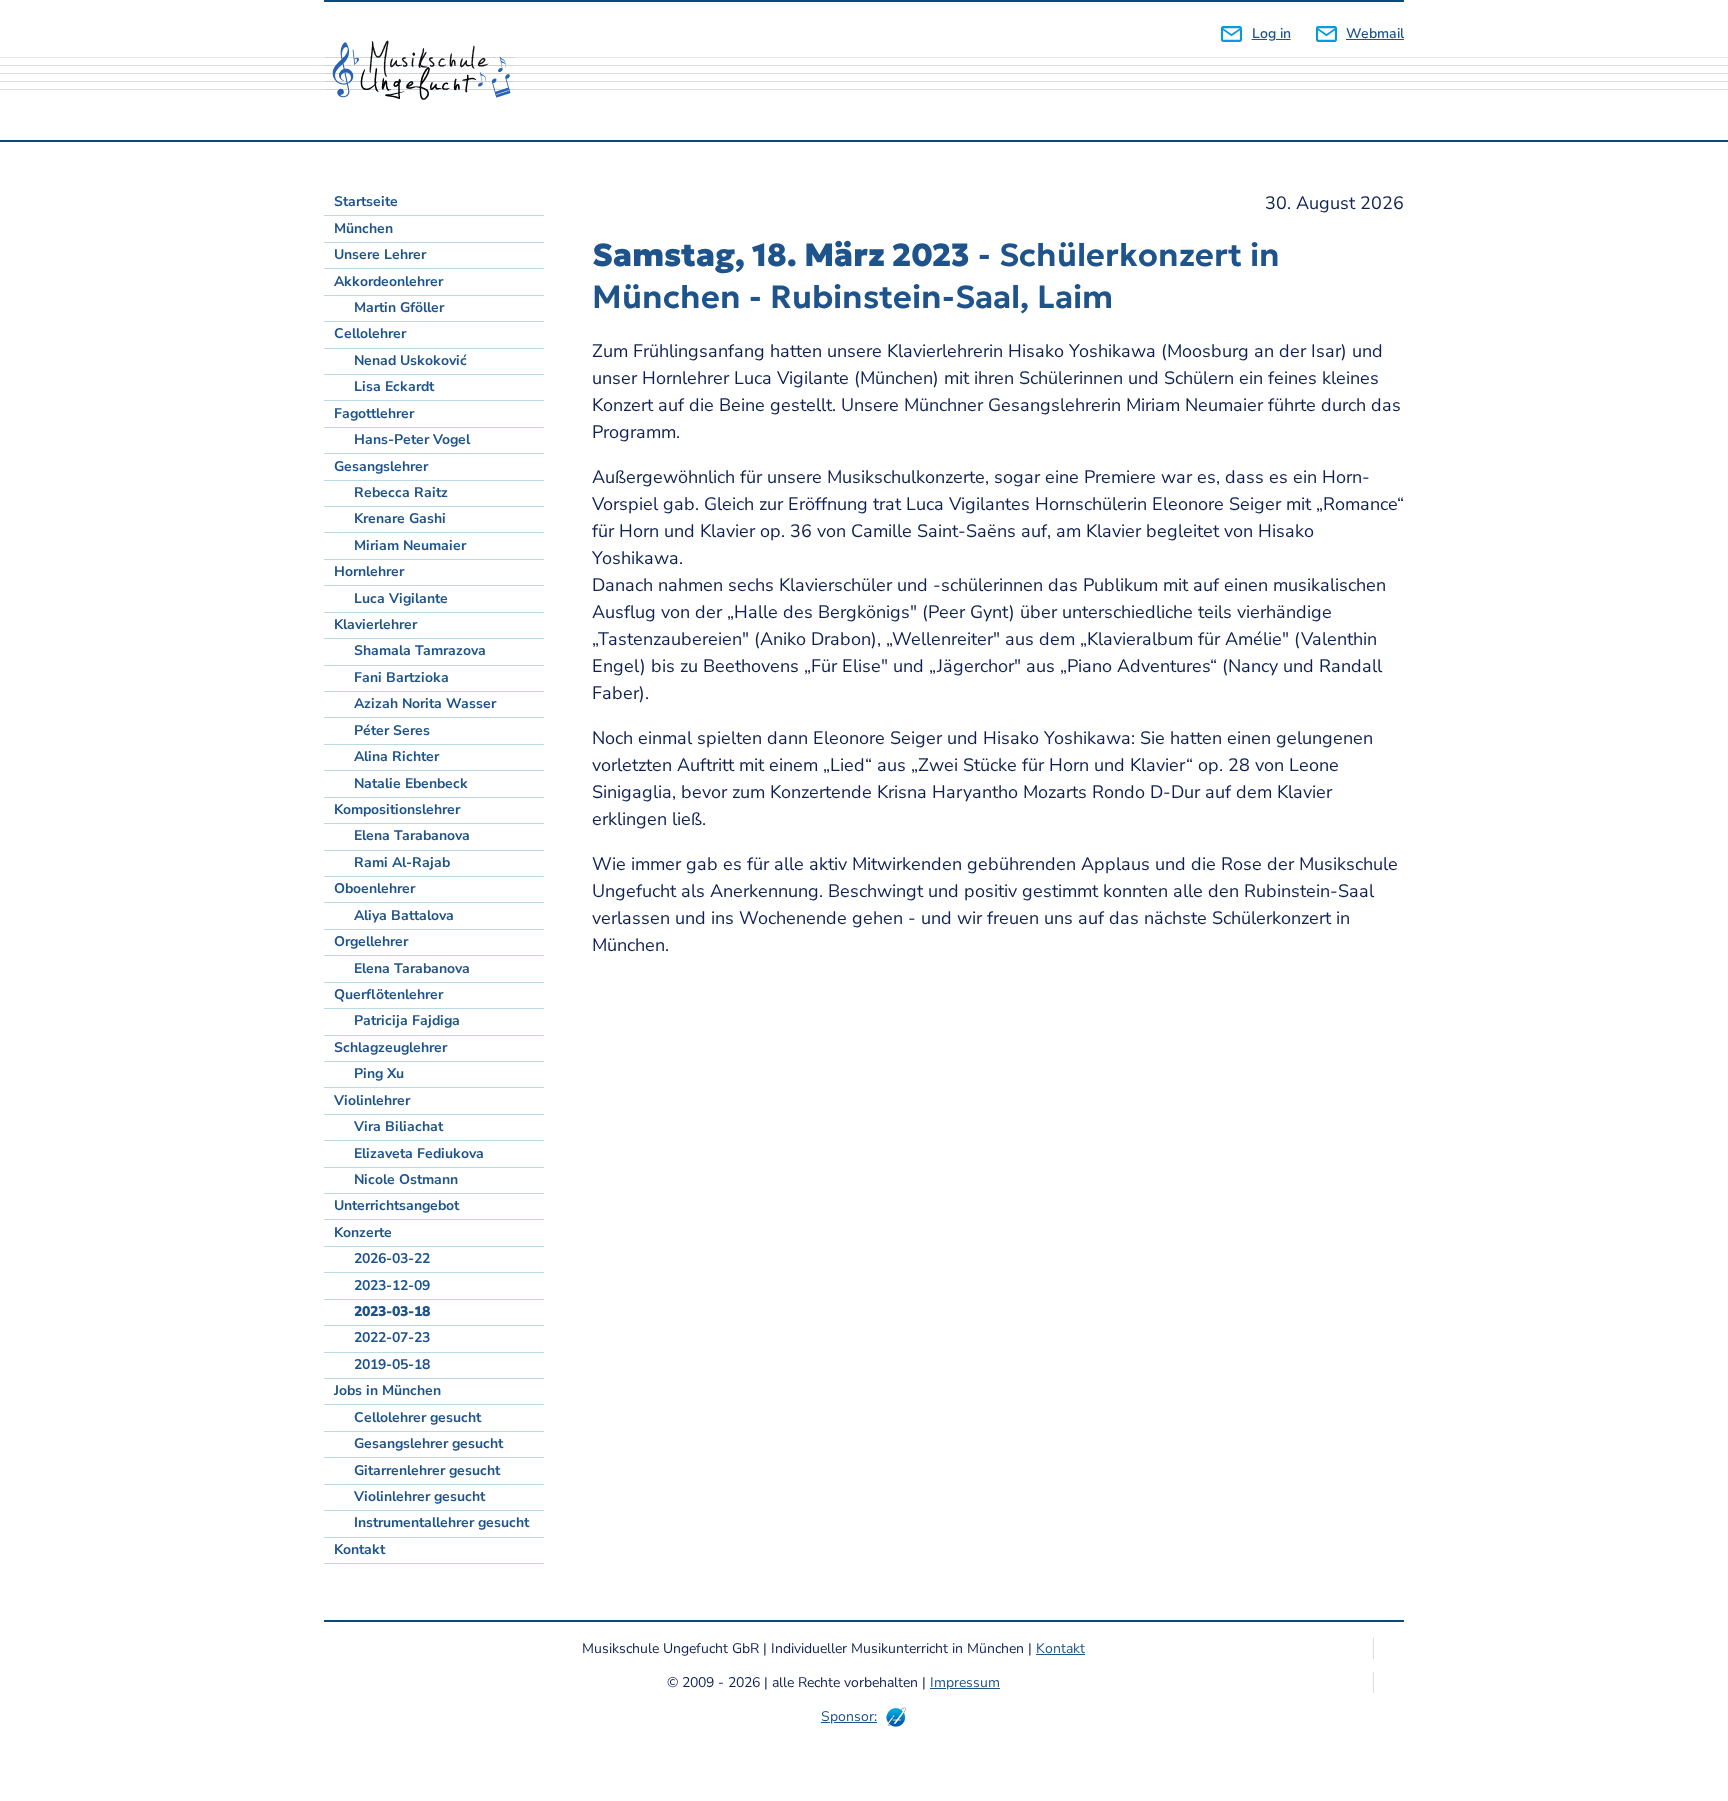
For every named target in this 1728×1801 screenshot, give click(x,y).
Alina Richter (396, 756)
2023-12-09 (392, 1285)
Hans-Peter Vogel (412, 439)
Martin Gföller (399, 307)
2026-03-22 (392, 1258)
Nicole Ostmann (406, 1179)
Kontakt (359, 1549)
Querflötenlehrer (388, 994)
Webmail (1375, 33)
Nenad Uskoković (410, 360)
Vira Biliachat (398, 1126)
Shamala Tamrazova (420, 650)
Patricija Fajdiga (407, 1020)
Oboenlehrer (374, 888)
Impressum (965, 1682)
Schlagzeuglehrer (390, 1047)
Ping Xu (379, 1073)
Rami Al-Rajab (402, 862)
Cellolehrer (370, 333)
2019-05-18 (392, 1364)
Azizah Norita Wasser (425, 703)
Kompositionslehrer (397, 809)
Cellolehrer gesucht (417, 1417)
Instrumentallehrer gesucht (441, 1522)
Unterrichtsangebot (396, 1205)
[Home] (429, 71)
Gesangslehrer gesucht (428, 1443)
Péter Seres (392, 730)
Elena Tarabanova (412, 835)
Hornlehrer (369, 571)
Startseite (366, 201)
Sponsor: (849, 1716)
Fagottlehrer (374, 413)
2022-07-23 (392, 1337)
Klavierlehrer (375, 624)
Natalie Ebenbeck (411, 783)
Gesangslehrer (381, 466)
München (363, 228)
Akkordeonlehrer (388, 281)
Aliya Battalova (404, 915)
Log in (1271, 33)
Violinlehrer (372, 1100)
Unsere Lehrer (380, 254)
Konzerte (363, 1232)
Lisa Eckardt (394, 386)
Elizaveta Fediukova (419, 1153)
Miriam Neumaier (410, 545)
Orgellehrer (371, 941)
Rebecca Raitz (401, 492)
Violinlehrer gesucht (419, 1496)
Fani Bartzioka (401, 677)
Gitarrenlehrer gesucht (427, 1470)
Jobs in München (387, 1390)
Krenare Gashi (400, 518)
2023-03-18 (392, 1311)
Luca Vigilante (401, 598)
